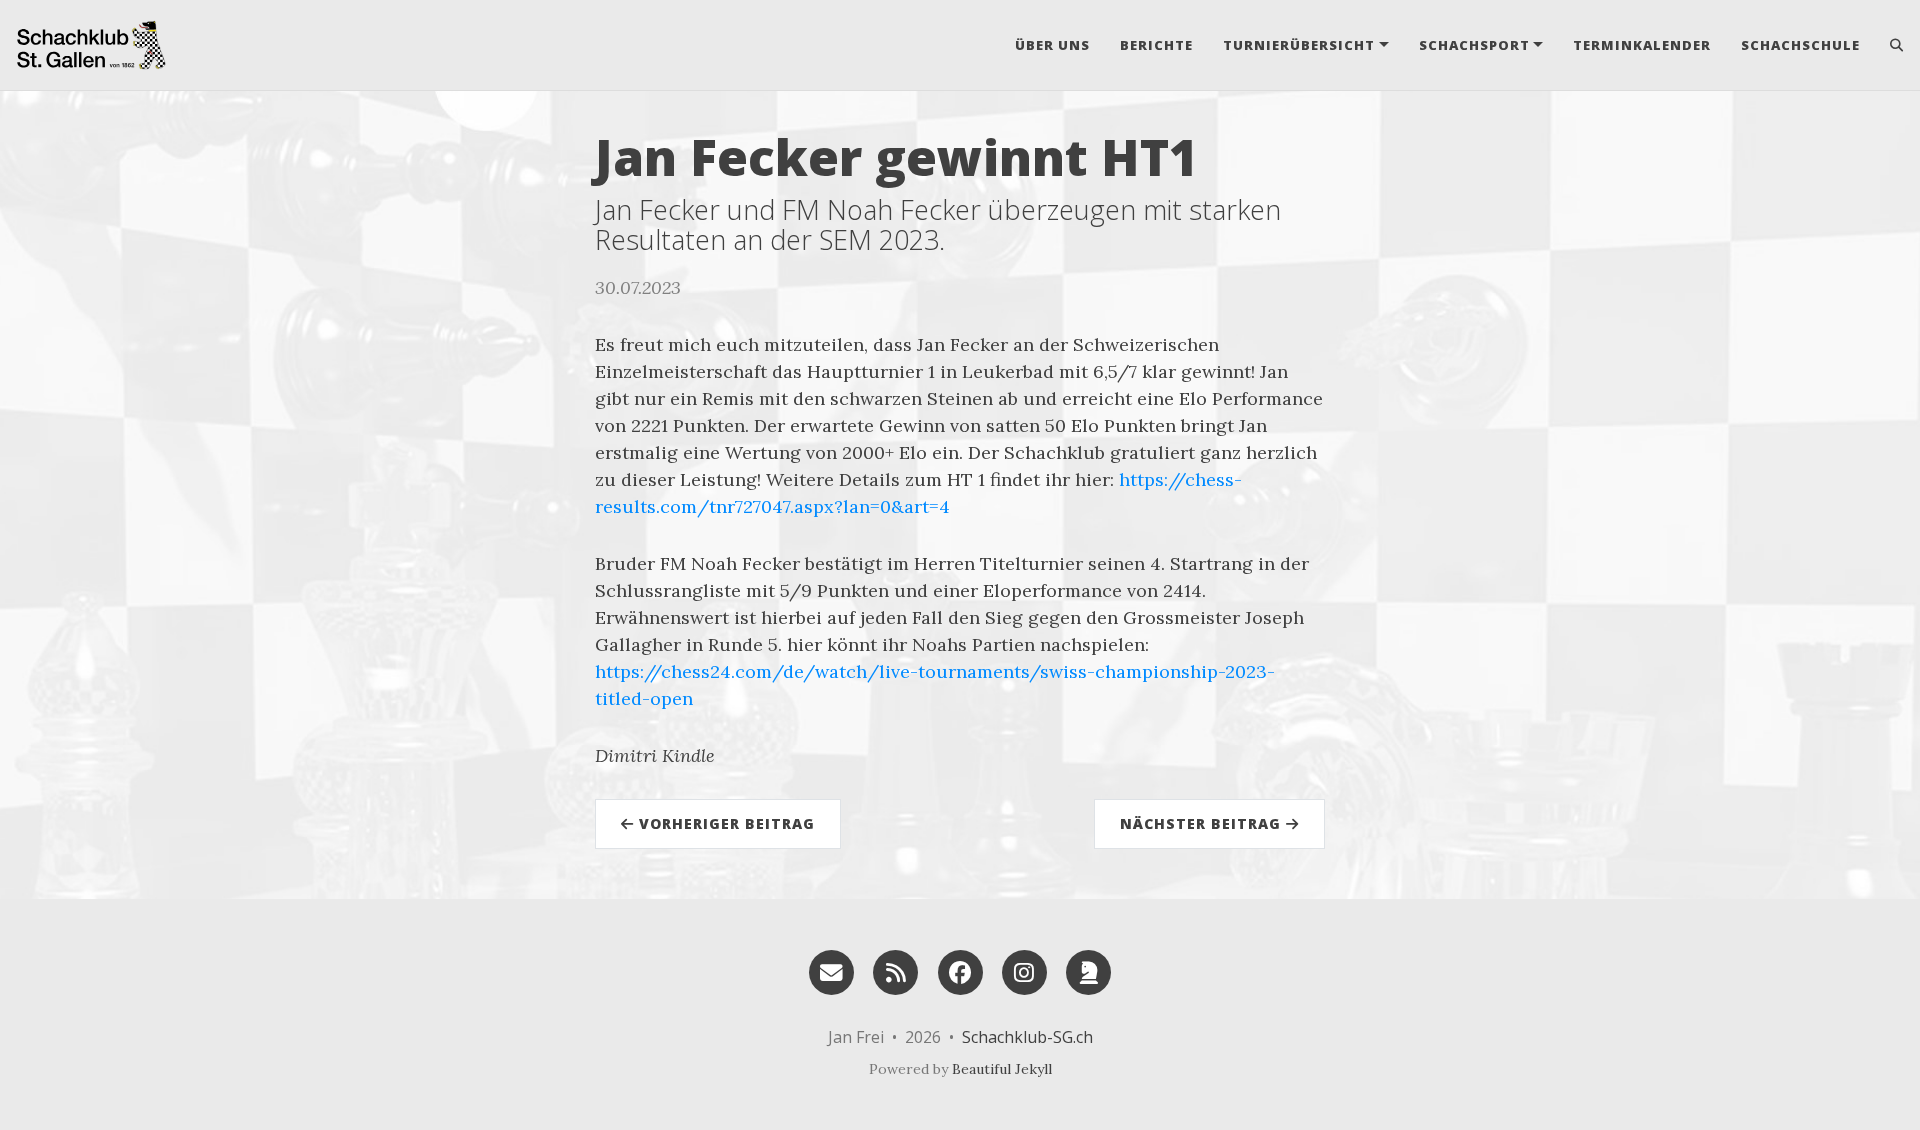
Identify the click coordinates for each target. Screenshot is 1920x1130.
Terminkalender (1642, 45)
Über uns (1052, 45)
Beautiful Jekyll (1002, 1069)
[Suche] (1889, 45)
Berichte (1156, 45)
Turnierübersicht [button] (1299, 45)
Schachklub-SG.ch (1027, 1037)
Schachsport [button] (1474, 45)
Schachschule (1800, 45)
